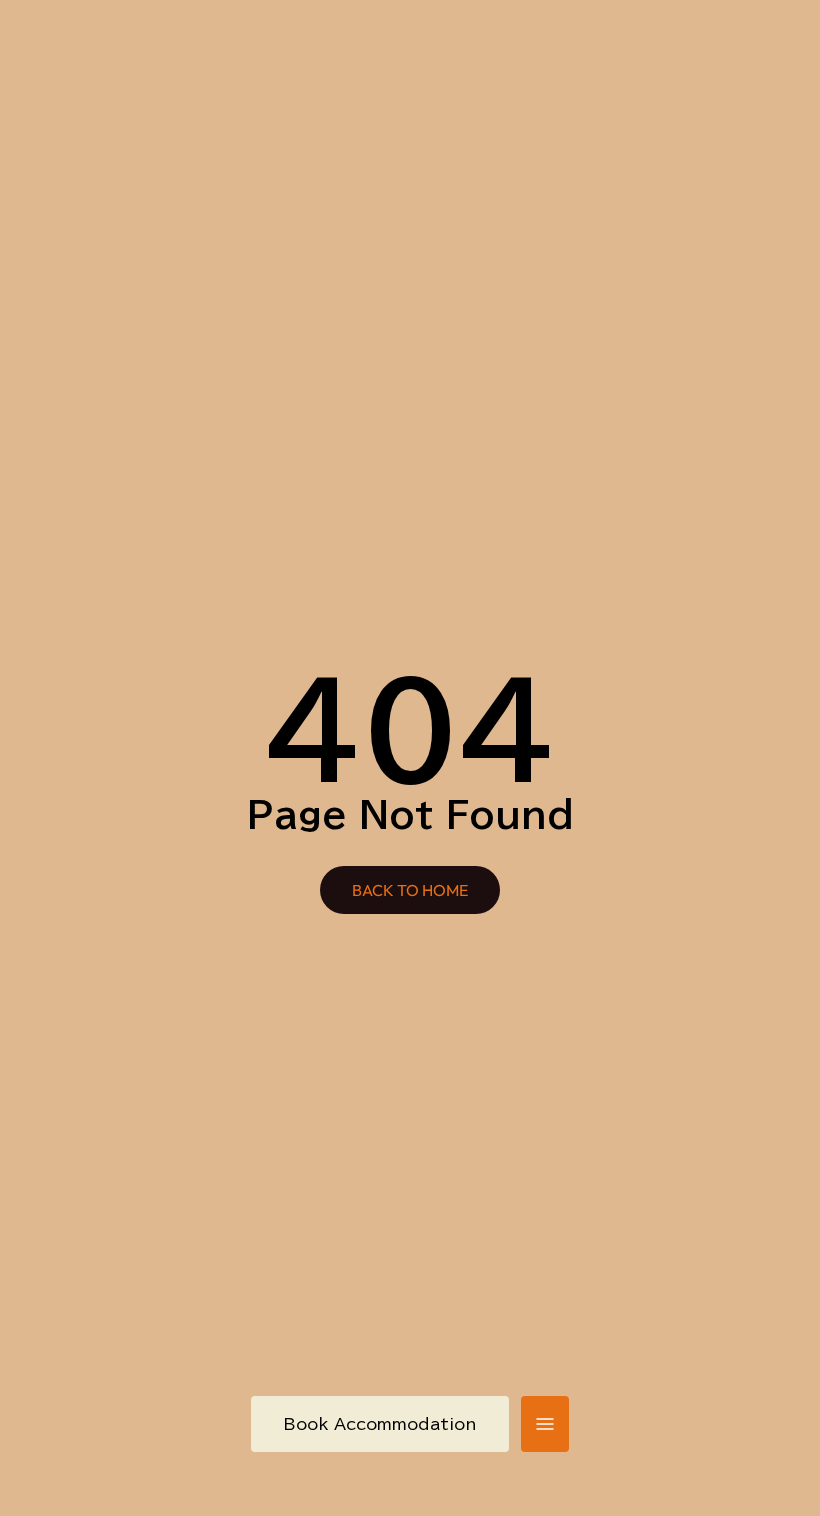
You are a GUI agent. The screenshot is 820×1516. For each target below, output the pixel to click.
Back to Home (410, 890)
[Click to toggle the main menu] (545, 1424)
